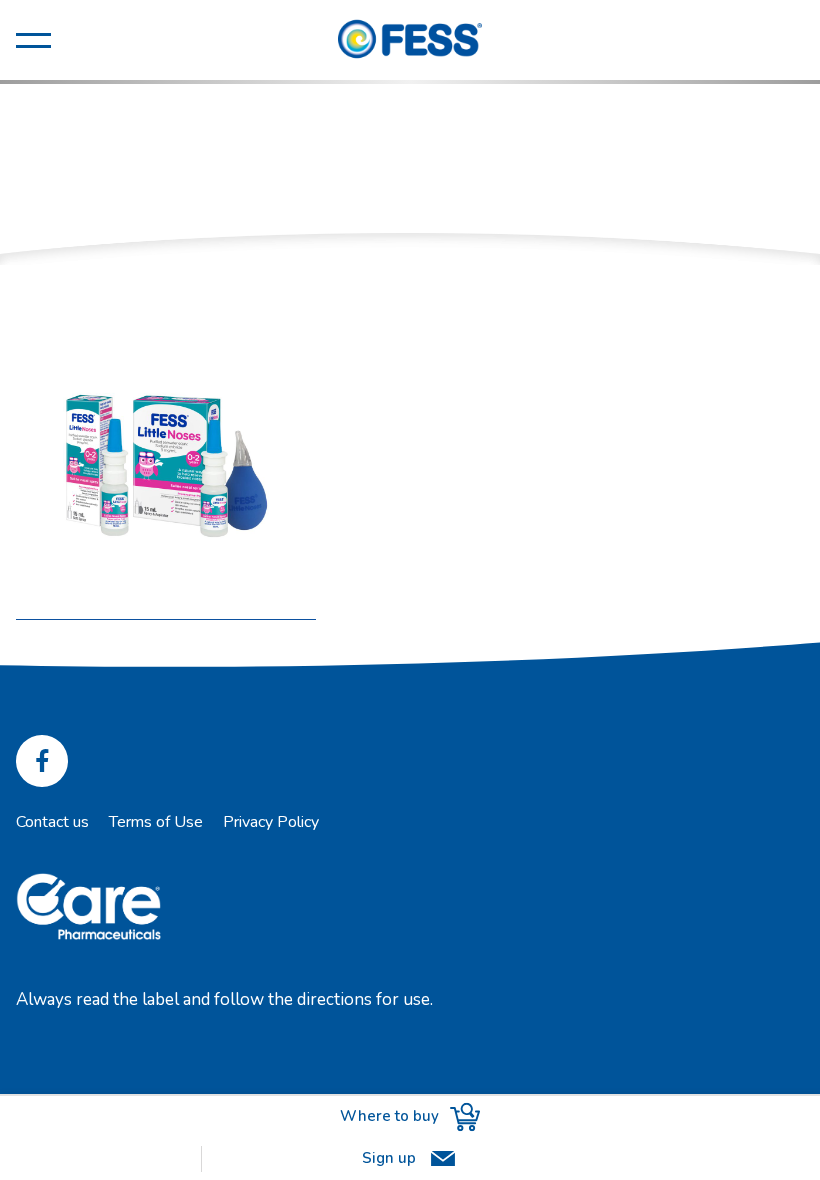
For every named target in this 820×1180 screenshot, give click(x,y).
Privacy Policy (271, 822)
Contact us (52, 822)
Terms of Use (156, 822)
